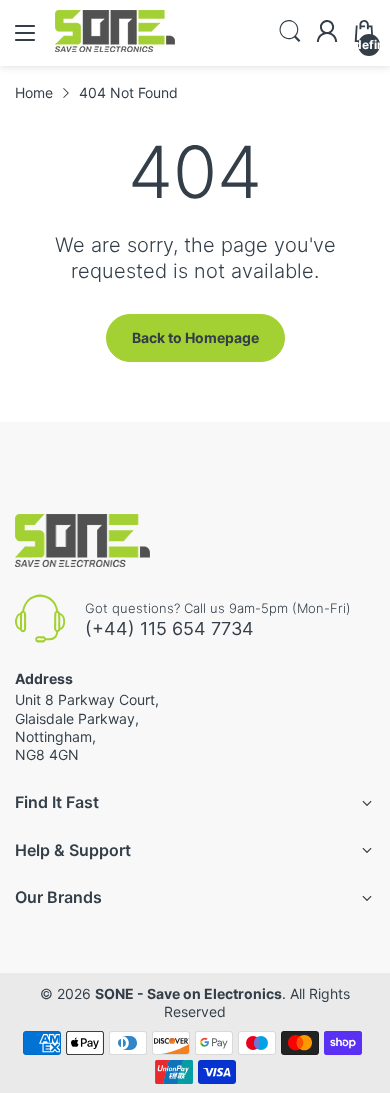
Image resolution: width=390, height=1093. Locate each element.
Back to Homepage (195, 337)
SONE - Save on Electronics (188, 993)
